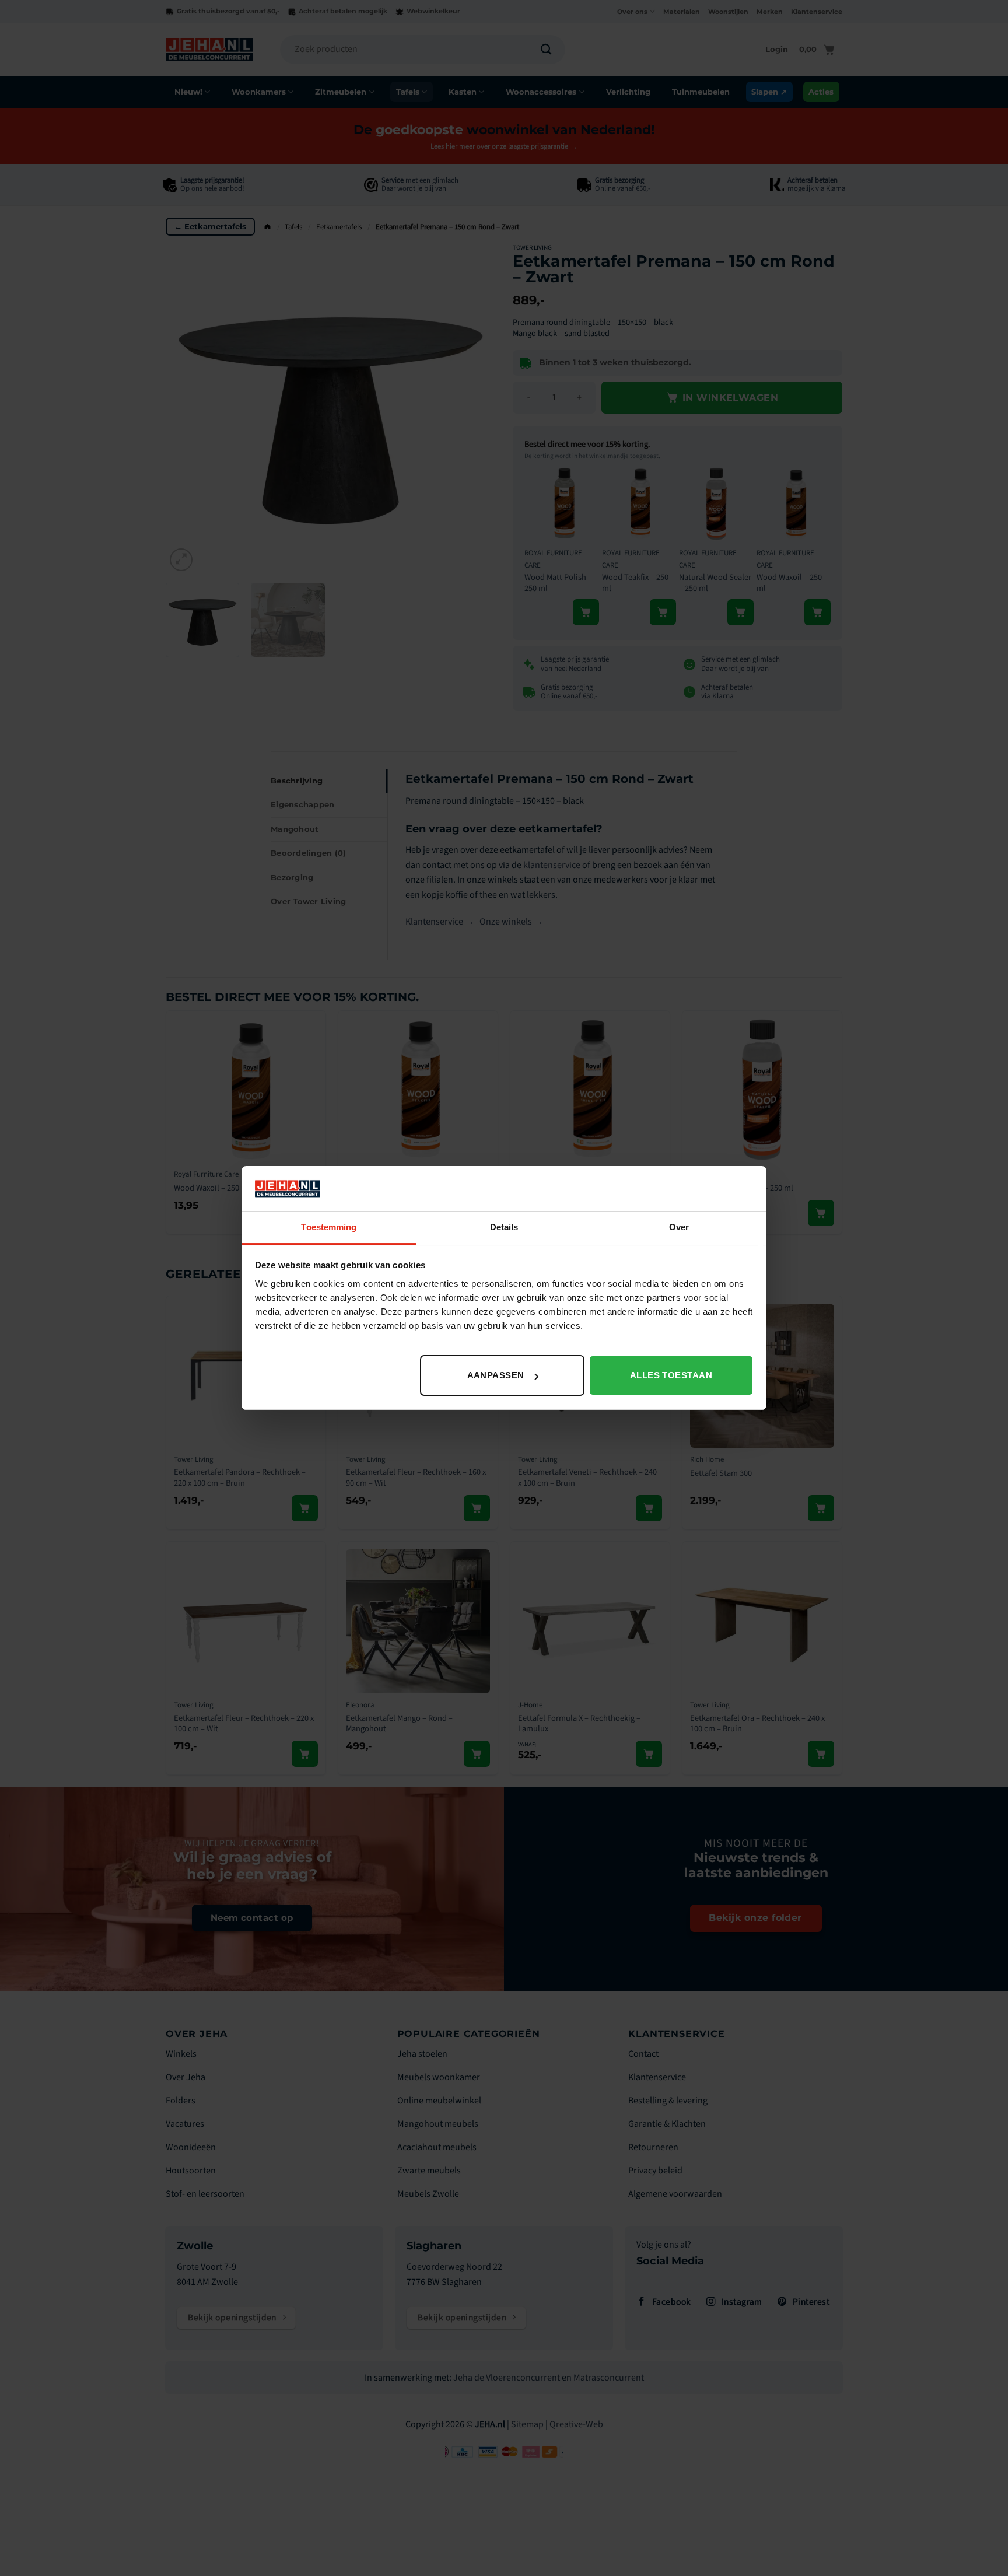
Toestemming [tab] (329, 1227)
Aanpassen (496, 1375)
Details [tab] (504, 1227)
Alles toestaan (671, 1375)
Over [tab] (679, 1227)
